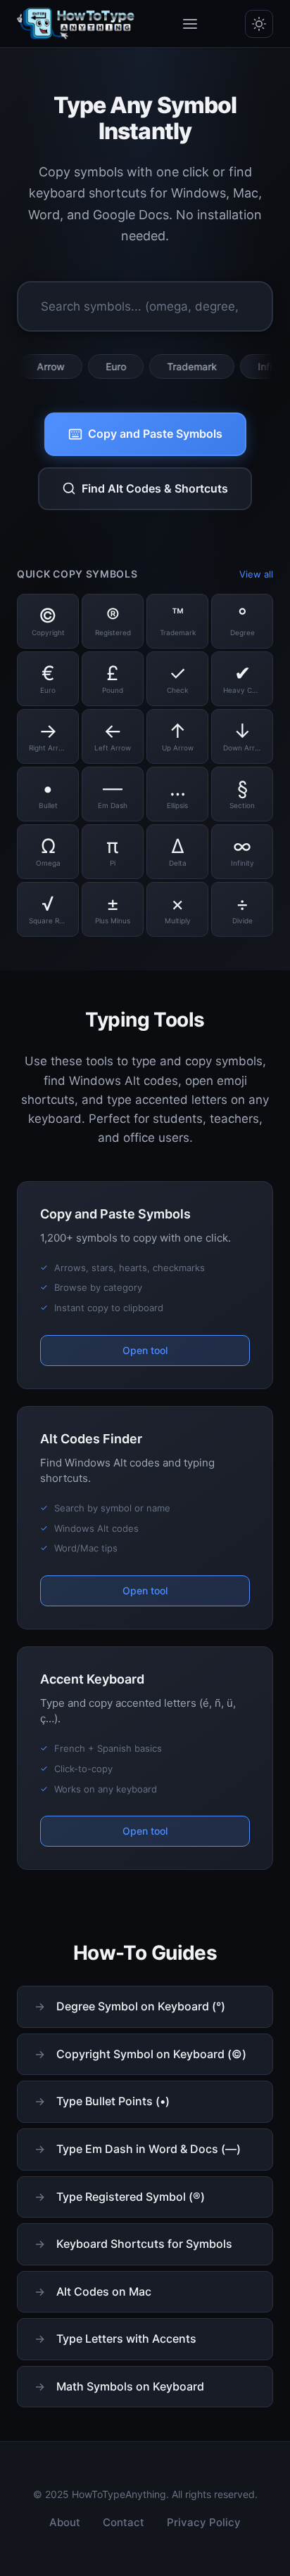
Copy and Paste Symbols (155, 434)
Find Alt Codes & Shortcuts (155, 488)
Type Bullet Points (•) (113, 2101)
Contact (124, 2522)
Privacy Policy (204, 2522)
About (65, 2522)
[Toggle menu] (190, 24)
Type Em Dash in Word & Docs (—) (149, 2149)
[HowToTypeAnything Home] (76, 24)
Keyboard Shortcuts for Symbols (144, 2244)
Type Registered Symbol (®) (131, 2197)
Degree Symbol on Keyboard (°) (141, 2006)
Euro (93, 366)
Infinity (251, 366)
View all (256, 574)
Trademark (169, 366)
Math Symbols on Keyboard (130, 2386)
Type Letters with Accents (126, 2338)
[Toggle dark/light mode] (259, 24)
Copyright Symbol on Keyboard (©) (151, 2054)
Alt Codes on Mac (104, 2291)
